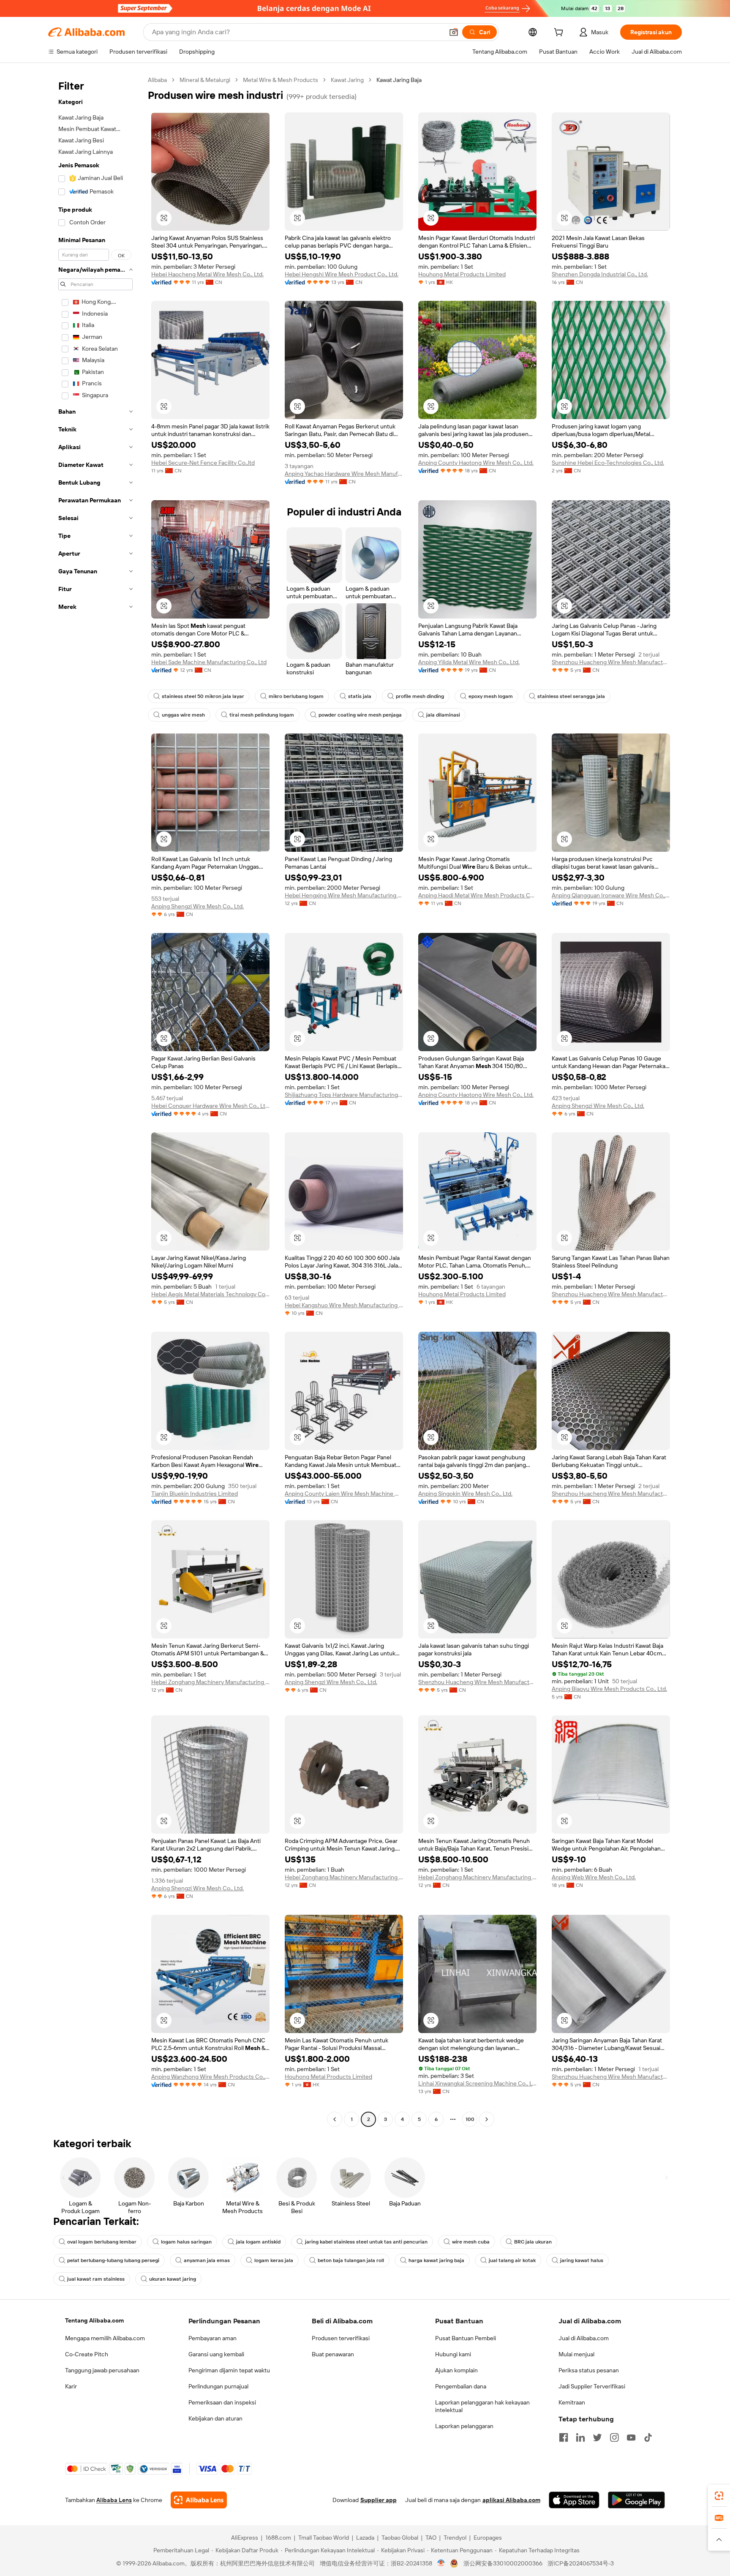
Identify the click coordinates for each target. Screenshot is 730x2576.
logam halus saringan (186, 2242)
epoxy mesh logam (491, 696)
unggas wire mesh (183, 715)
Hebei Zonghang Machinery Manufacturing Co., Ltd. (210, 1682)
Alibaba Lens (114, 2500)
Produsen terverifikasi (341, 2338)
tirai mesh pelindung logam (262, 715)
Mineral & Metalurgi (205, 80)
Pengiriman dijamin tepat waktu (229, 2370)
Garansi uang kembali (216, 2354)
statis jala (360, 696)
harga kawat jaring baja (436, 2260)
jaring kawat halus (582, 2260)
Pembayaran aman (212, 2338)
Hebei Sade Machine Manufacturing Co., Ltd (209, 662)
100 (470, 2119)
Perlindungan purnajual (218, 2386)
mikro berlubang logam (296, 696)
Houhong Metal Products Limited (462, 274)
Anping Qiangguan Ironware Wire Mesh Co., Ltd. (611, 895)
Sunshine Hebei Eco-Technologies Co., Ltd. (608, 463)
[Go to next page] (487, 2119)
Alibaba (157, 80)
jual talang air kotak (512, 2260)
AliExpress (245, 2538)
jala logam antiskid (258, 2242)
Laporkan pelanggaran (464, 2426)
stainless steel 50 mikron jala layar (203, 696)
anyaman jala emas (207, 2260)
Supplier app (379, 2500)
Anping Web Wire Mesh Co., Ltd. (594, 1877)
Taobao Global (400, 2538)
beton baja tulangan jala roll (351, 2260)
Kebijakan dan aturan (215, 2418)
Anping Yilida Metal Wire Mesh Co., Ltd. (469, 662)
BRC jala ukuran (533, 2242)
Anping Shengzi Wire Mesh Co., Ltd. (197, 906)
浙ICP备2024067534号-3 (581, 2563)
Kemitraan (572, 2402)
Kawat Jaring (347, 80)
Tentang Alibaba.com (94, 2320)
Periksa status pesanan (589, 2370)
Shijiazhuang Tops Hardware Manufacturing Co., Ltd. (344, 1095)
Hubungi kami (453, 2354)
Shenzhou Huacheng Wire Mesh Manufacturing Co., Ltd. (611, 662)
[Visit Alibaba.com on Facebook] (564, 2437)
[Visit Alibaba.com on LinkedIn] (580, 2437)
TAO (431, 2538)
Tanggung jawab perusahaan (102, 2370)
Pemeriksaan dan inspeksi (222, 2402)
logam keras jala (274, 2260)
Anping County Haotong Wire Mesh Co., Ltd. (476, 463)
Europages (488, 2538)
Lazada (365, 2538)
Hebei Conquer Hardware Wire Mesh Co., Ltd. (210, 1106)
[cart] (560, 33)
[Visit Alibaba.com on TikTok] (648, 2437)
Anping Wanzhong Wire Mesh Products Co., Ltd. (210, 2077)
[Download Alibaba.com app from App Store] (574, 2500)
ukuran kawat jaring (173, 2279)
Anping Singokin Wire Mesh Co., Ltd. (465, 1494)
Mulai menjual (576, 2354)
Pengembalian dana (461, 2386)
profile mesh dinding (420, 696)
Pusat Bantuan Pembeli (466, 2338)
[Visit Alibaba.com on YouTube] (631, 2437)
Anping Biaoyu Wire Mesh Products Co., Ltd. (609, 1689)
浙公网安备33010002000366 (503, 2563)
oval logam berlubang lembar (102, 2242)
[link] (719, 2496)
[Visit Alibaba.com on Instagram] (614, 2437)
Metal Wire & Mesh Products (281, 80)
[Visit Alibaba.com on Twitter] (597, 2437)
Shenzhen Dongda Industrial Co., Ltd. (600, 274)
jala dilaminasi (443, 715)
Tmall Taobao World (324, 2538)
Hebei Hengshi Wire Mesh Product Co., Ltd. (342, 274)
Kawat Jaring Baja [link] (399, 80)
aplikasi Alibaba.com (511, 2500)
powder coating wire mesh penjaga (360, 715)
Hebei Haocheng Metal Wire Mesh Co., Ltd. (207, 274)
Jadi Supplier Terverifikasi (592, 2386)
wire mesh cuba (471, 2242)
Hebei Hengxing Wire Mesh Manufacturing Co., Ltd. (344, 895)
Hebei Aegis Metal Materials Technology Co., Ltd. (210, 1294)
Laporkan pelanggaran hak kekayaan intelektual (482, 2406)
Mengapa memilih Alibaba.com (105, 2338)
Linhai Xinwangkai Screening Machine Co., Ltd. (477, 2083)
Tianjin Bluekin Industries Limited (195, 1494)
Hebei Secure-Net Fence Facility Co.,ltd (203, 463)
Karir (71, 2386)
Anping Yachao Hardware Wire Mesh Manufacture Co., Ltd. (344, 474)
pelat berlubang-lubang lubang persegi (113, 2260)
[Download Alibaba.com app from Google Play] (636, 2500)
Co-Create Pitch (87, 2354)
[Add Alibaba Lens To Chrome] (199, 2500)
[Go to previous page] (335, 2119)
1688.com (278, 2538)
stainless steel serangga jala (571, 696)
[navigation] (95, 1101)
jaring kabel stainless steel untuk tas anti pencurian (366, 2242)
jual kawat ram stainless (96, 2279)
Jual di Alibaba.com (584, 2338)
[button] (454, 32)
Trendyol (455, 2538)
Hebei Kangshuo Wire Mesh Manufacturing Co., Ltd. (344, 1305)
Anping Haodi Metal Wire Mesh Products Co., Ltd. (477, 895)
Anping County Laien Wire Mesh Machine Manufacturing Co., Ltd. (344, 1494)
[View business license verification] (441, 2563)
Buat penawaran (333, 2354)
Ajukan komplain (456, 2370)
